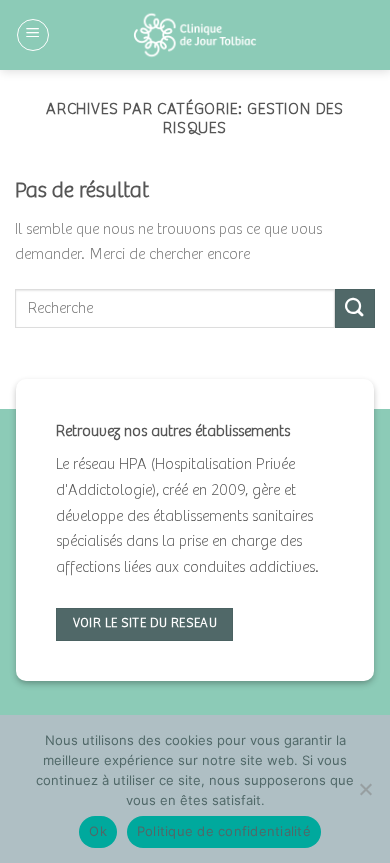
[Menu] (33, 35)
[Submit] (355, 308)
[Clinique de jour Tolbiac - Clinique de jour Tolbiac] (195, 35)
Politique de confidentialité (224, 831)
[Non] (365, 795)
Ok (98, 831)
